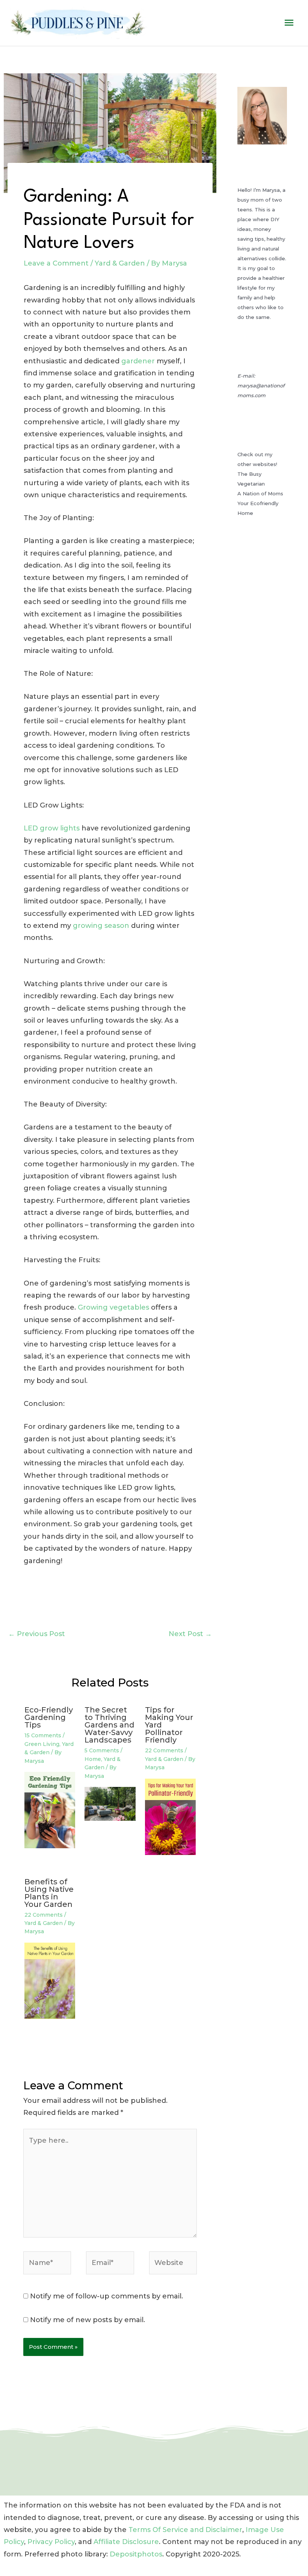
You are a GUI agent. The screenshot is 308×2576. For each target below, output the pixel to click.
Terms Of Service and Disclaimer (185, 2530)
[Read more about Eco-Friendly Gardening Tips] (50, 1809)
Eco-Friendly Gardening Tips (49, 1717)
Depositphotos (136, 2554)
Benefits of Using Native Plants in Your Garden (49, 1893)
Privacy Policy (51, 2542)
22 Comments (164, 1750)
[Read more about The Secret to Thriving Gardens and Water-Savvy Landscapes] (110, 1803)
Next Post (190, 1634)
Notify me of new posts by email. (88, 2320)
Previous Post (37, 1634)
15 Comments (43, 1735)
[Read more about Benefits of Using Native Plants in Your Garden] (50, 1980)
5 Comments (102, 1750)
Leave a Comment (56, 263)
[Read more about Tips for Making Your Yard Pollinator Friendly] (170, 1816)
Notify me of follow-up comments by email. (106, 2296)
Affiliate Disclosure (126, 2542)
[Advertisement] (262, 680)
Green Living (42, 1744)
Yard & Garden (120, 263)
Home (93, 1759)
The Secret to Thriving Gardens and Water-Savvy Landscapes (109, 1725)
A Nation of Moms (260, 493)
